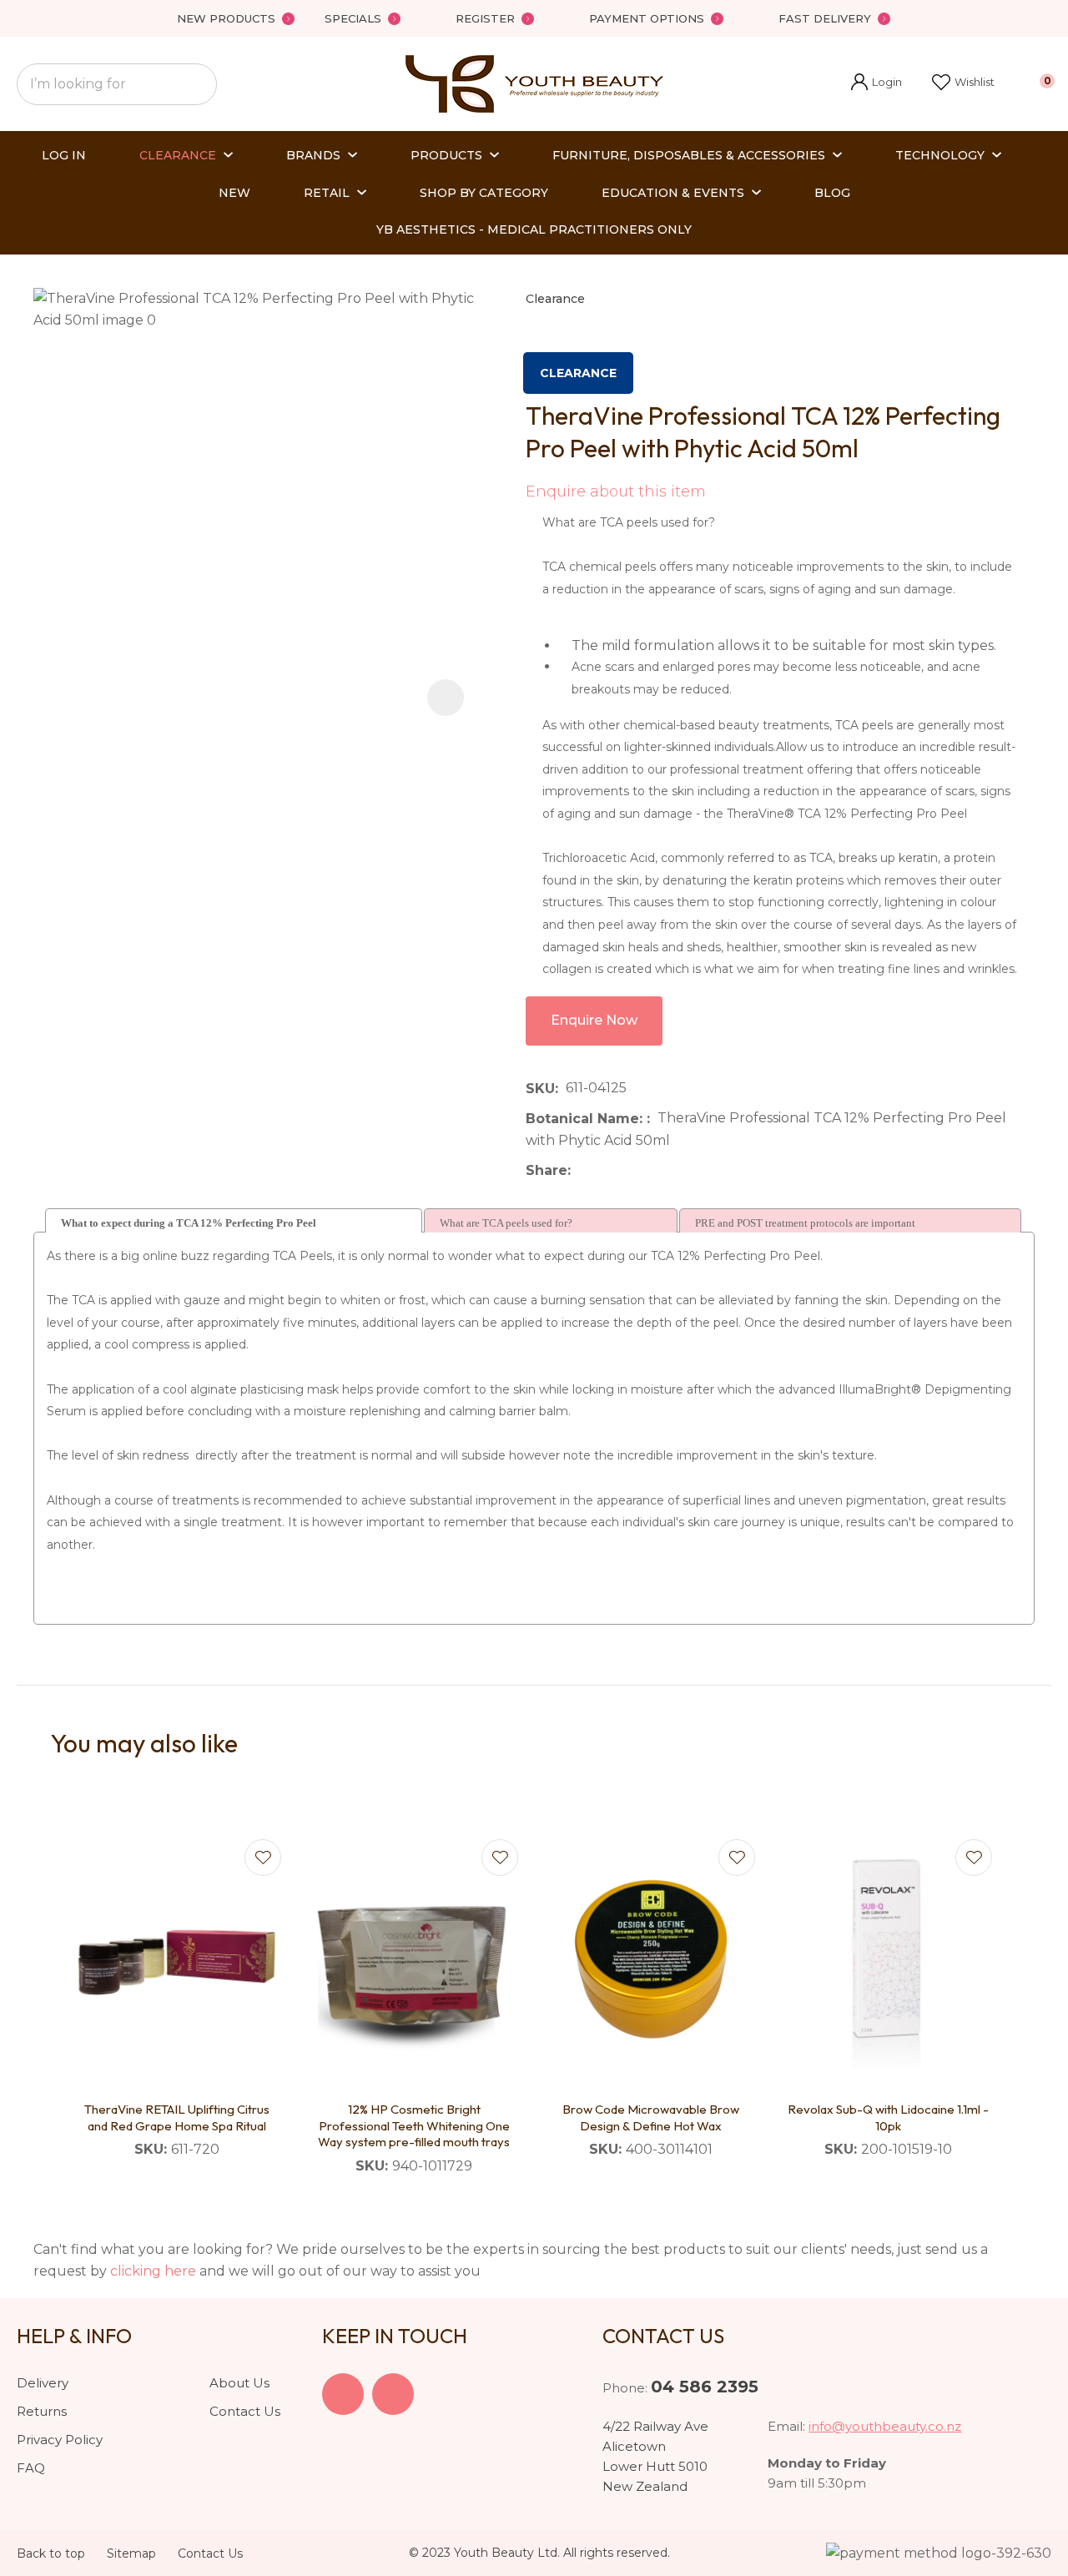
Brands (313, 155)
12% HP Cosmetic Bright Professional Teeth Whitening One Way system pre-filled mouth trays (414, 2125)
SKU (540, 1089)
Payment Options (647, 18)
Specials (353, 18)
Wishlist (975, 82)
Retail (327, 193)
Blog (832, 193)
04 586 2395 (705, 2387)
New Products (226, 18)
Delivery (43, 2383)
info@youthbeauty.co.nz (885, 2426)
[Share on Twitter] (604, 1171)
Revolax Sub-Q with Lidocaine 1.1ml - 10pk (888, 2117)
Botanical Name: (586, 1119)
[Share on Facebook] (581, 1171)
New (234, 193)
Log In (64, 155)
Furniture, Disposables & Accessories (689, 155)
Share (547, 1170)
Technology (940, 155)
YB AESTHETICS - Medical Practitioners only (534, 229)
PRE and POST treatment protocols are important (805, 1223)
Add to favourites (263, 1858)
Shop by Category (484, 193)
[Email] (630, 1171)
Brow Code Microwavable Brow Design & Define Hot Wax (651, 2117)
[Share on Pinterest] (655, 1171)
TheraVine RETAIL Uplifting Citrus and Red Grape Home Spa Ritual (177, 2117)
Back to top (51, 2553)
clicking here (153, 2271)
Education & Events (673, 193)
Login (877, 84)
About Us (239, 2383)
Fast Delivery (825, 18)
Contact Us (245, 2411)
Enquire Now (594, 1020)
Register (485, 18)
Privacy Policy (60, 2440)
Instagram (393, 2394)
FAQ (31, 2468)
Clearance (178, 155)
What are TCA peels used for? (506, 1223)
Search (197, 84)
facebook (343, 2394)
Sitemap (131, 2553)
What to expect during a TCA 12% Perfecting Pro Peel (189, 1223)
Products (446, 155)
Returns (42, 2411)
